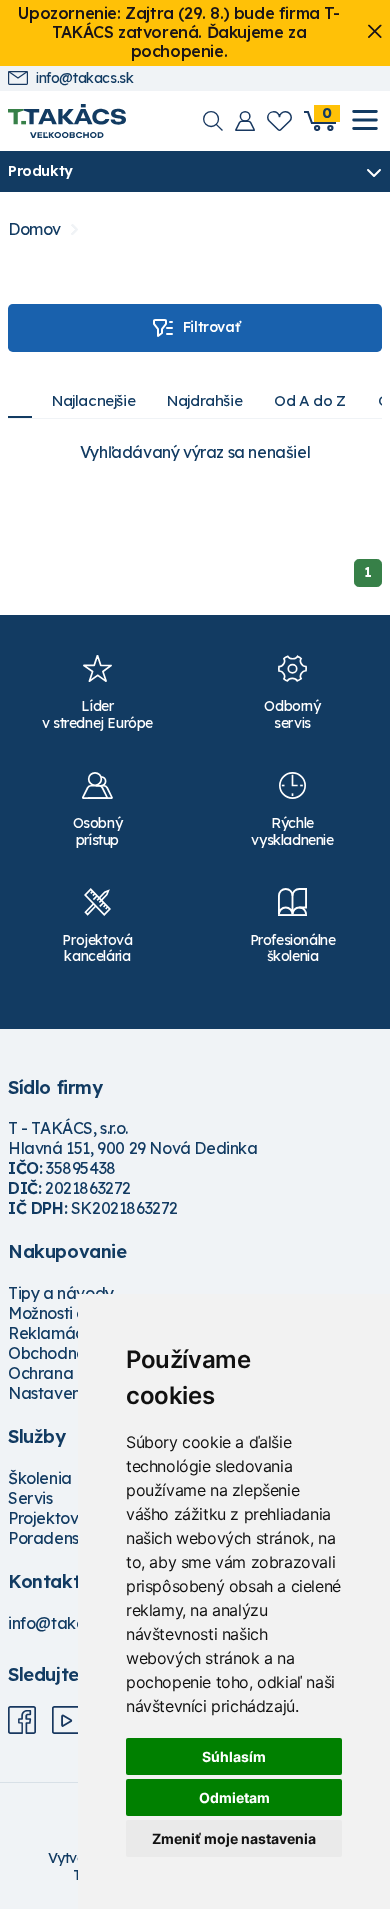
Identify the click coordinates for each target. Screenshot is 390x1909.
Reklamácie (52, 1333)
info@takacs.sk (84, 78)
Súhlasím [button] (234, 1756)
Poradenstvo (55, 1538)
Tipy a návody (61, 1293)
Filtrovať (211, 327)
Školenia (40, 1478)
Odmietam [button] (234, 1797)
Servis (30, 1498)
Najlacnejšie (93, 400)
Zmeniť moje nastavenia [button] (234, 1838)
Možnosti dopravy (74, 1313)
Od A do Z (309, 400)
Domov (34, 229)
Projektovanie (59, 1518)
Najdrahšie (204, 400)
